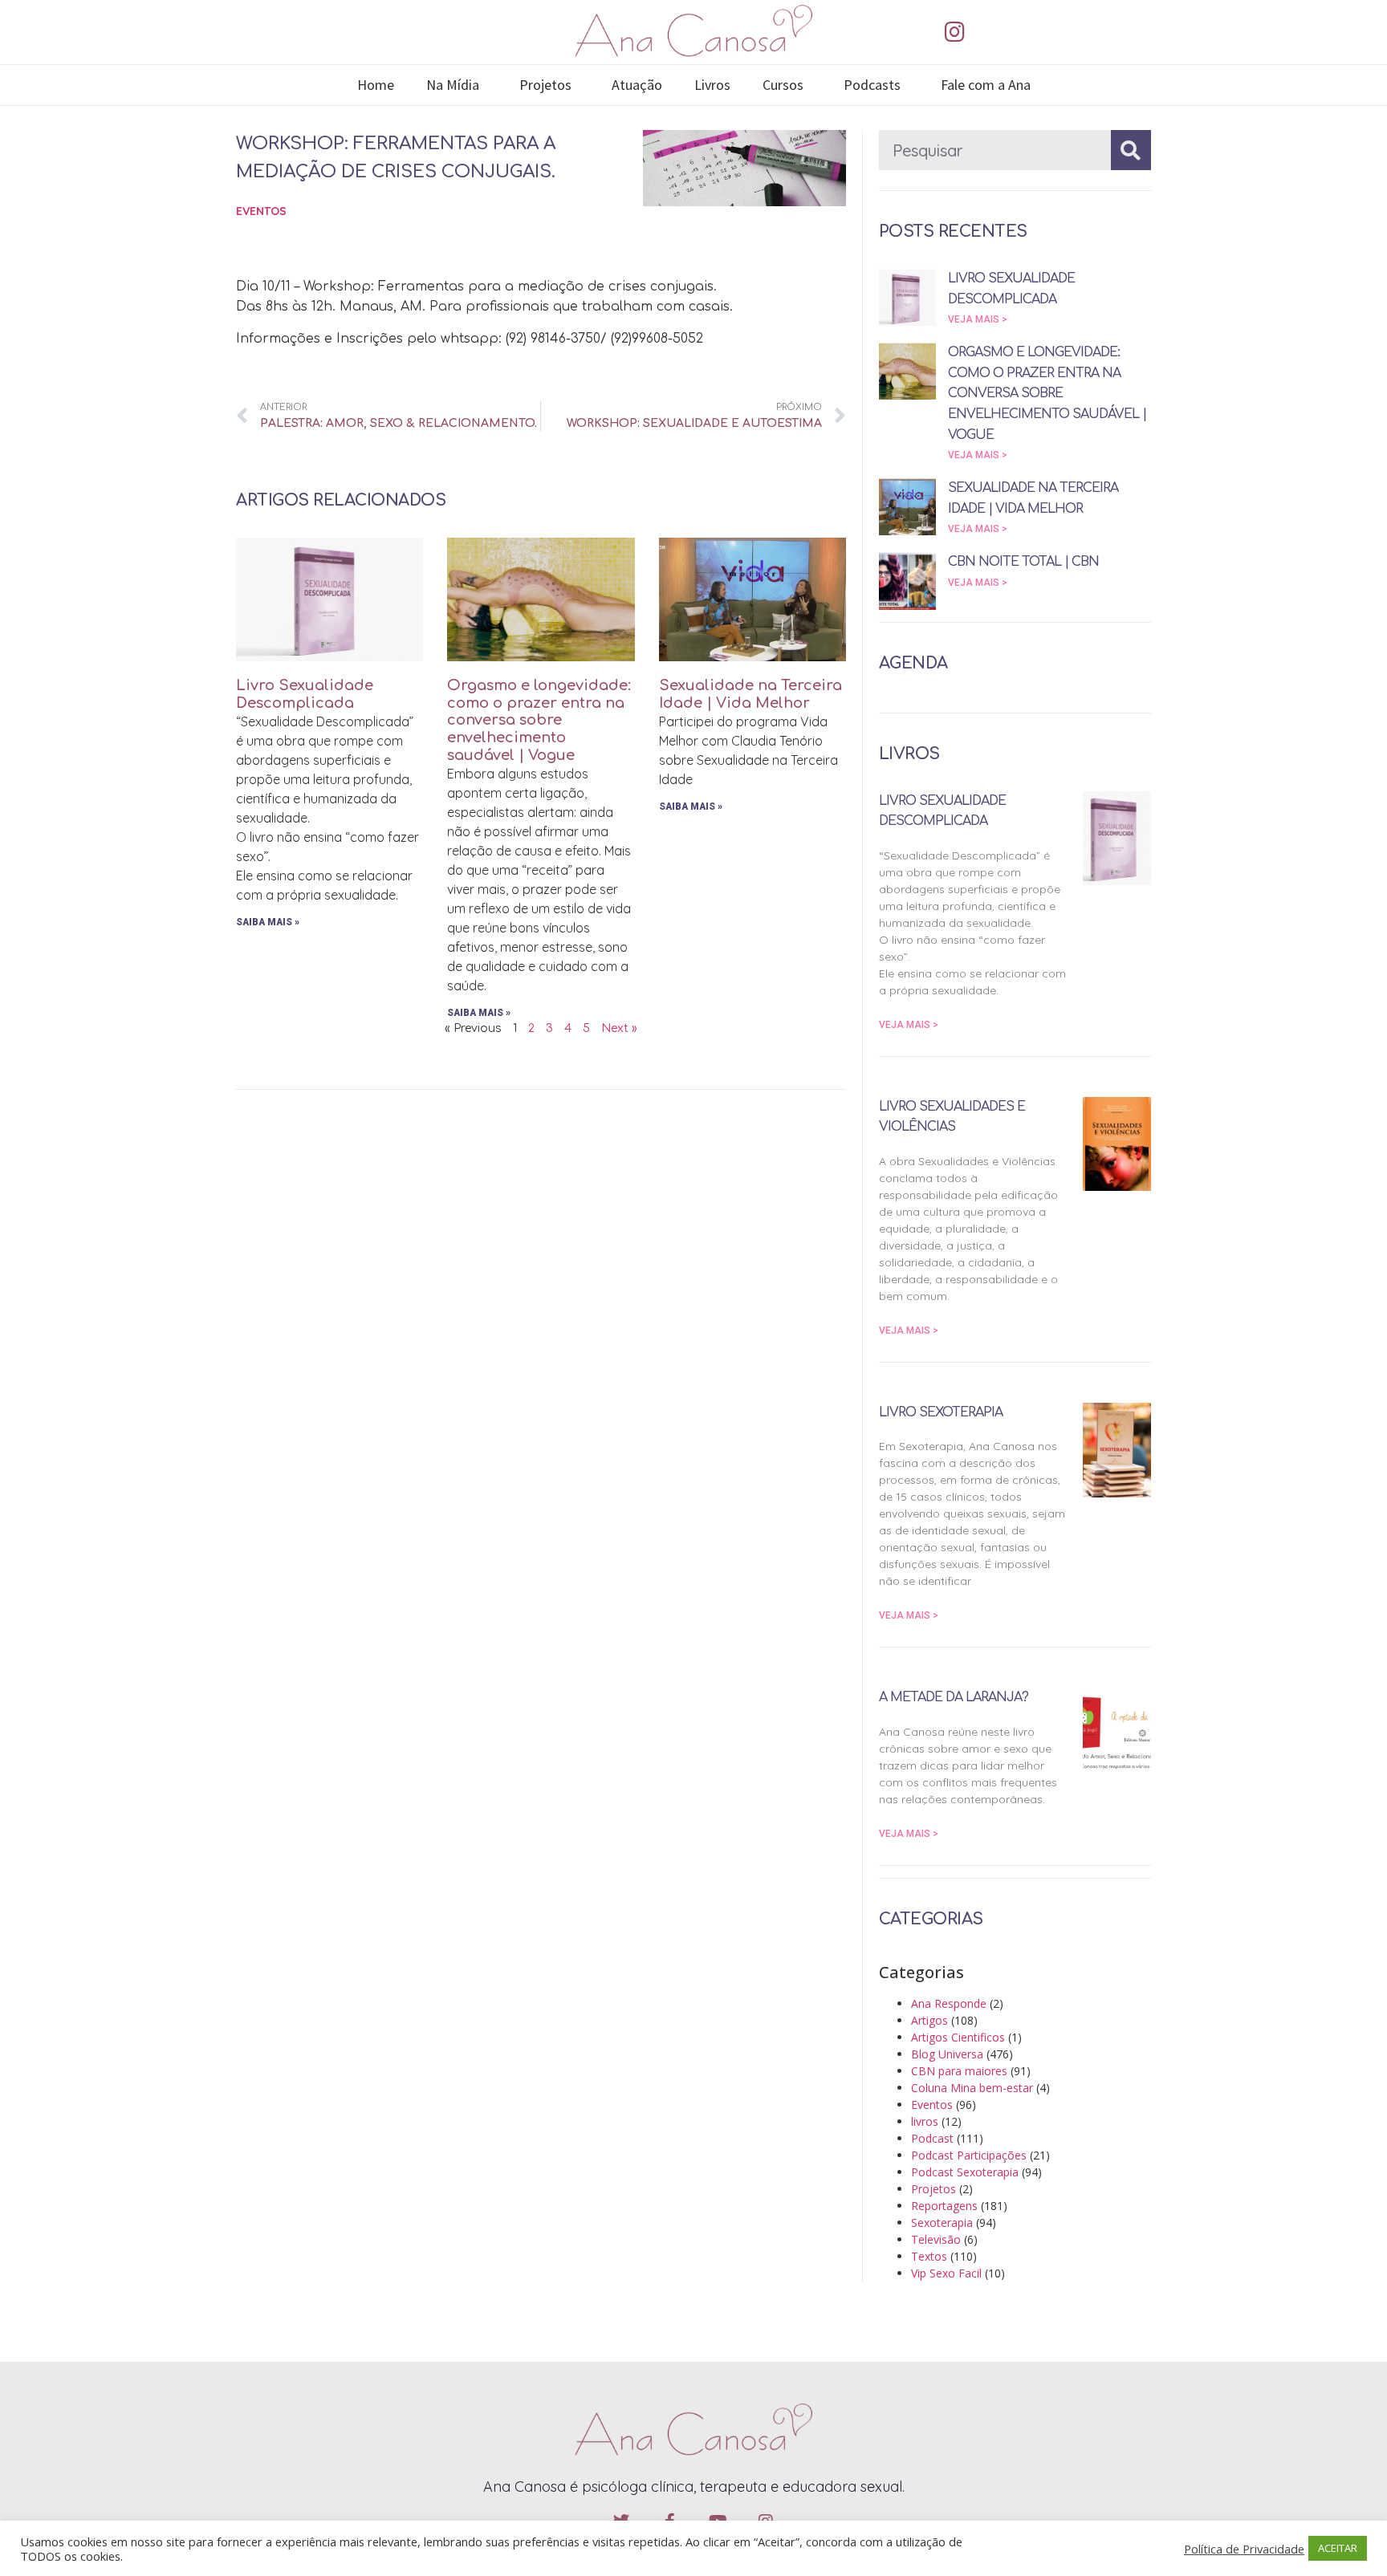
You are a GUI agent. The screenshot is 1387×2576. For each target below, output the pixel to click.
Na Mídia (453, 85)
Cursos (783, 85)
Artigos (929, 2020)
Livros (712, 85)
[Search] (1131, 150)
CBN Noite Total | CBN (1023, 562)
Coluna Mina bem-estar (972, 2088)
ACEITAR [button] (1338, 2548)
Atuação (637, 85)
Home (376, 85)
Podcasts (872, 85)
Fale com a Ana (986, 85)
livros (925, 2121)
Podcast (932, 2138)
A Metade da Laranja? (954, 1697)
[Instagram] (954, 32)
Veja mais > (978, 319)
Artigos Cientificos (958, 2037)
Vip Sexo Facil (946, 2273)
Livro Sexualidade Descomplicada (305, 694)
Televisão (936, 2239)
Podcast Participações (969, 2155)
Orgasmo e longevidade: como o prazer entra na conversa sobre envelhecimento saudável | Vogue (539, 720)
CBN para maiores (959, 2071)
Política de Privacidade (1244, 2549)
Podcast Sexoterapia (965, 2172)
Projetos (545, 85)
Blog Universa (947, 2054)
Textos (929, 2256)
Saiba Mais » (268, 922)
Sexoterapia (942, 2223)
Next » (619, 1028)
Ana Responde (949, 2003)
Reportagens (944, 2206)
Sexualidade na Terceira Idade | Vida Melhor (750, 694)
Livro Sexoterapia (941, 1412)
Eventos (261, 211)
